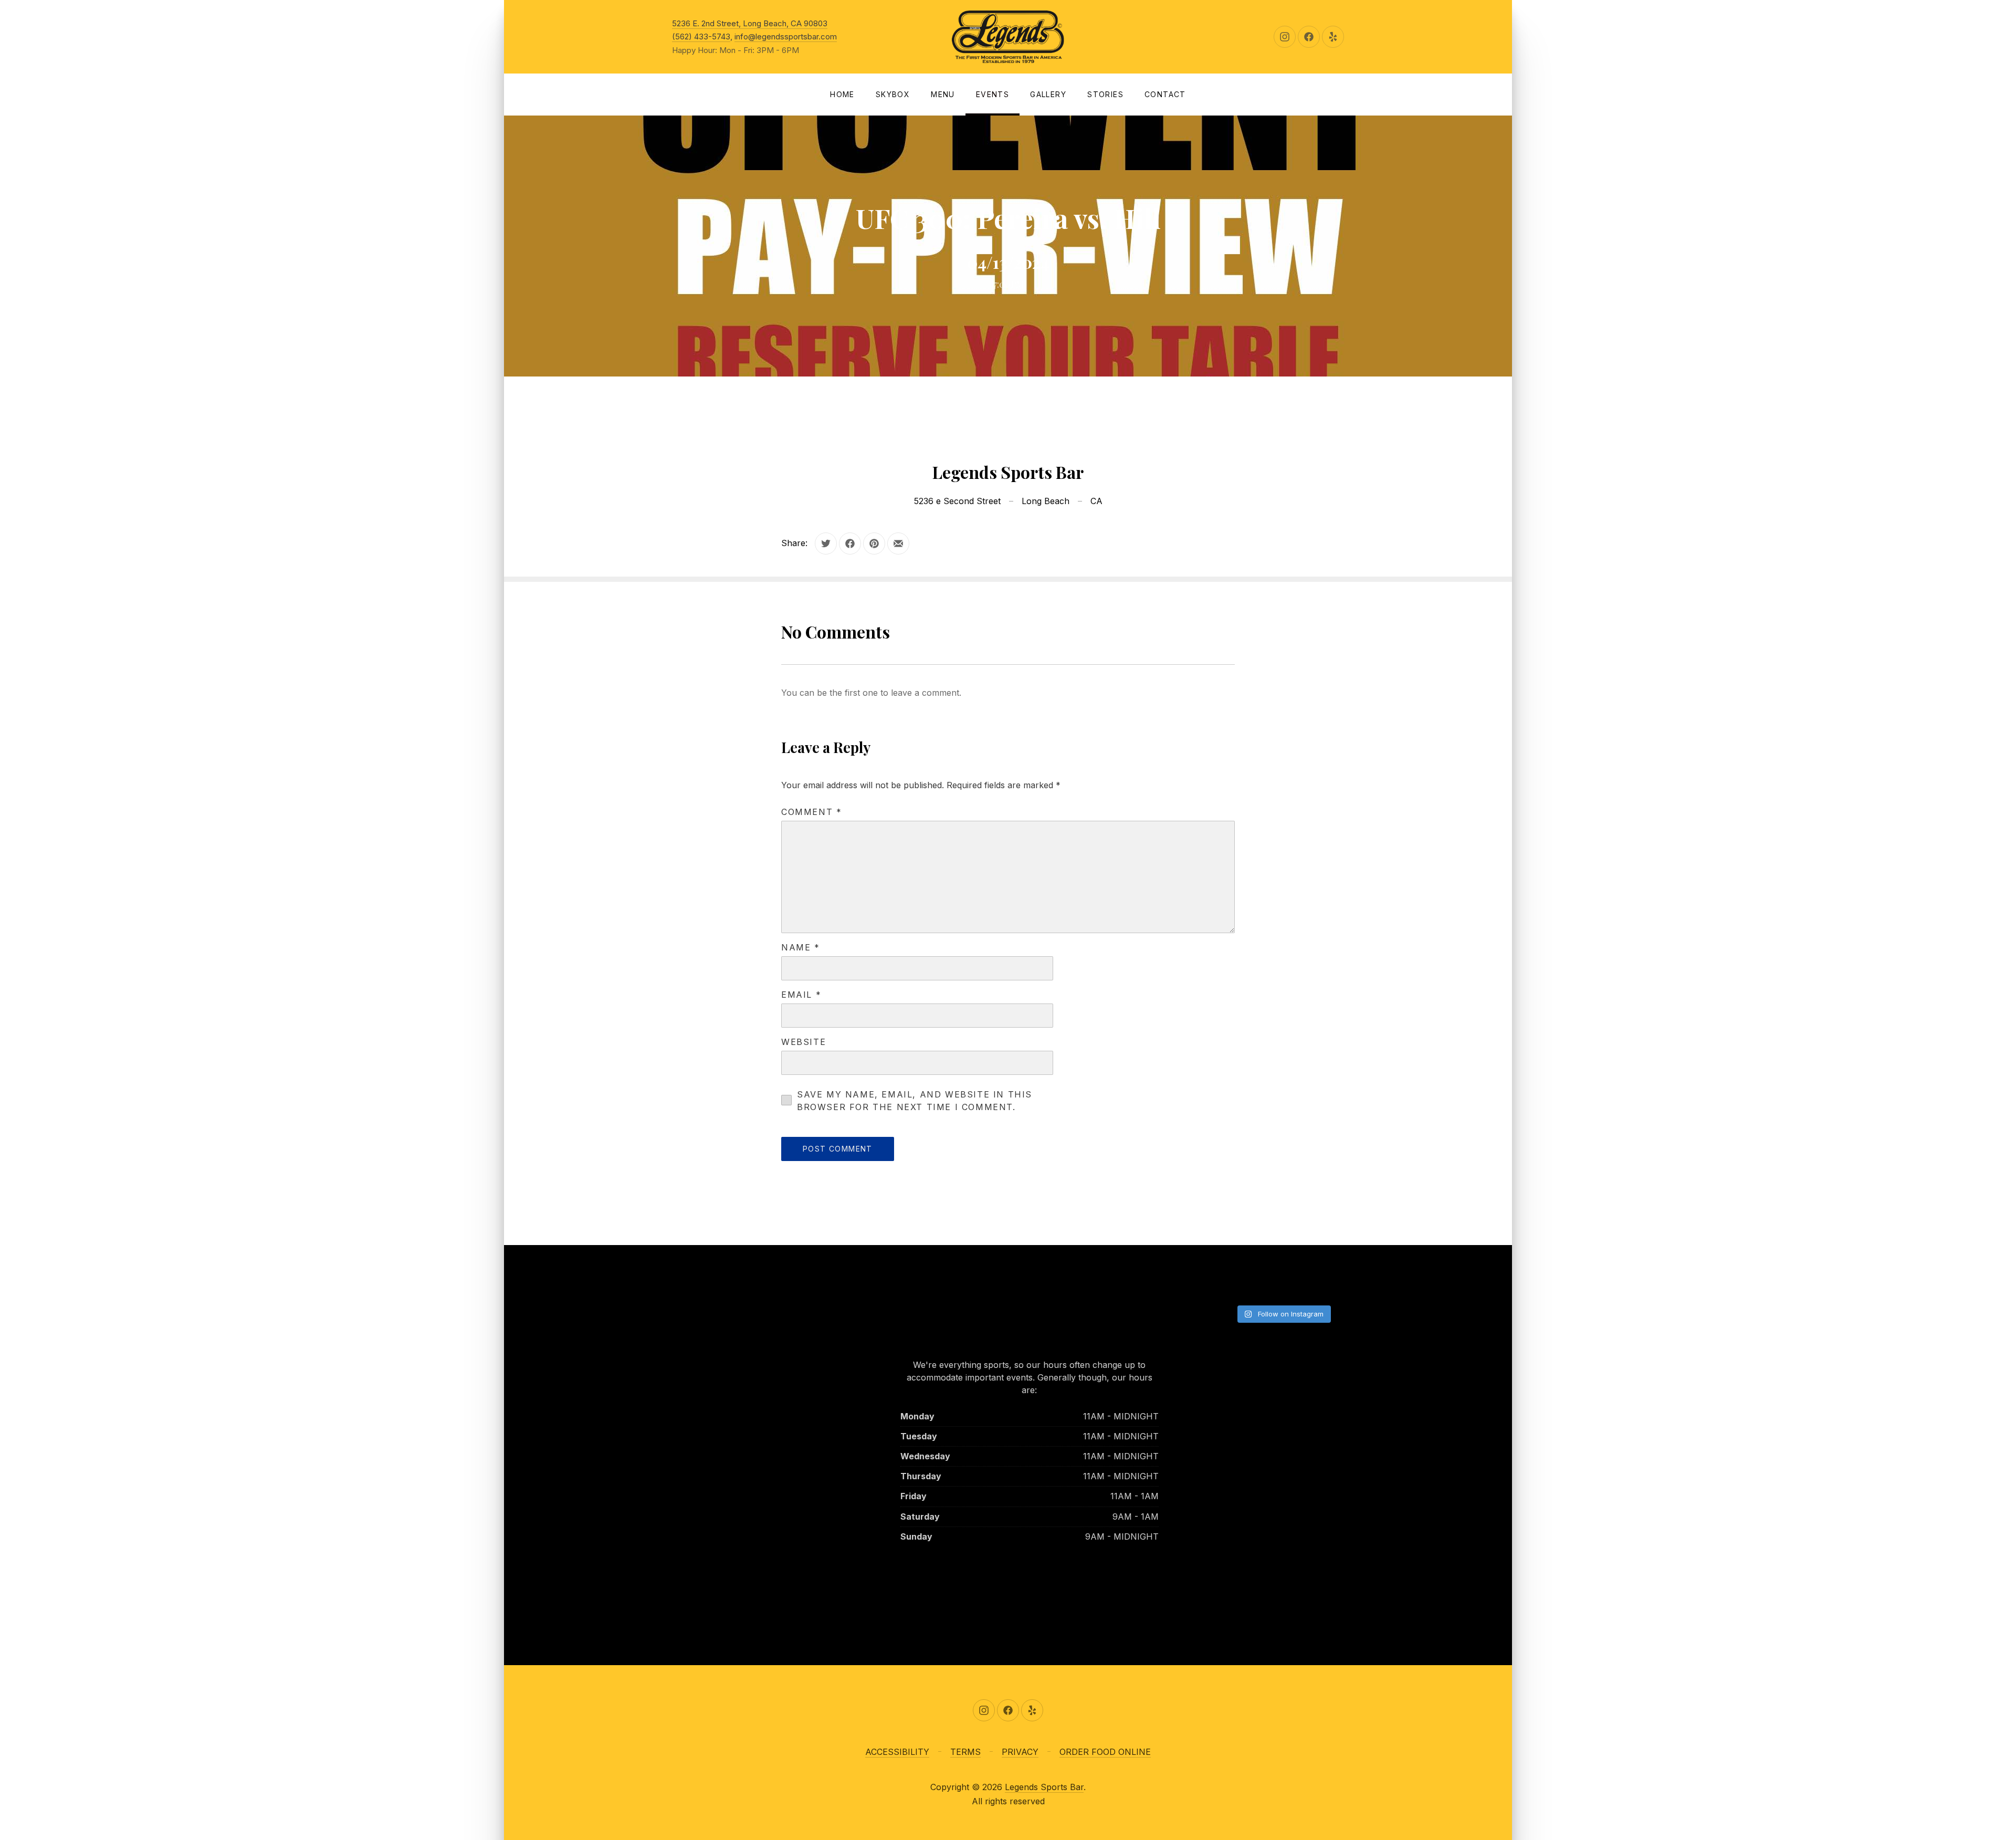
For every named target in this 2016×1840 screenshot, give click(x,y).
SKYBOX (893, 94)
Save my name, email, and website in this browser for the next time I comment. (915, 1101)
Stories (1105, 94)
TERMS (965, 1752)
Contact (1165, 94)
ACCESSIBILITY (897, 1752)
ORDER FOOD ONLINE (1105, 1752)
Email (801, 995)
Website (804, 1042)
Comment (811, 812)
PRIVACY (1020, 1752)
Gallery (1048, 94)
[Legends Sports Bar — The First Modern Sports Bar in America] (1008, 37)
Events (993, 94)
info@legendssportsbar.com (786, 36)
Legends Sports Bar (1044, 1787)
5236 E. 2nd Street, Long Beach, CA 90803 (750, 23)
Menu (943, 94)
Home (842, 94)
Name (801, 947)
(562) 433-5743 (701, 36)
